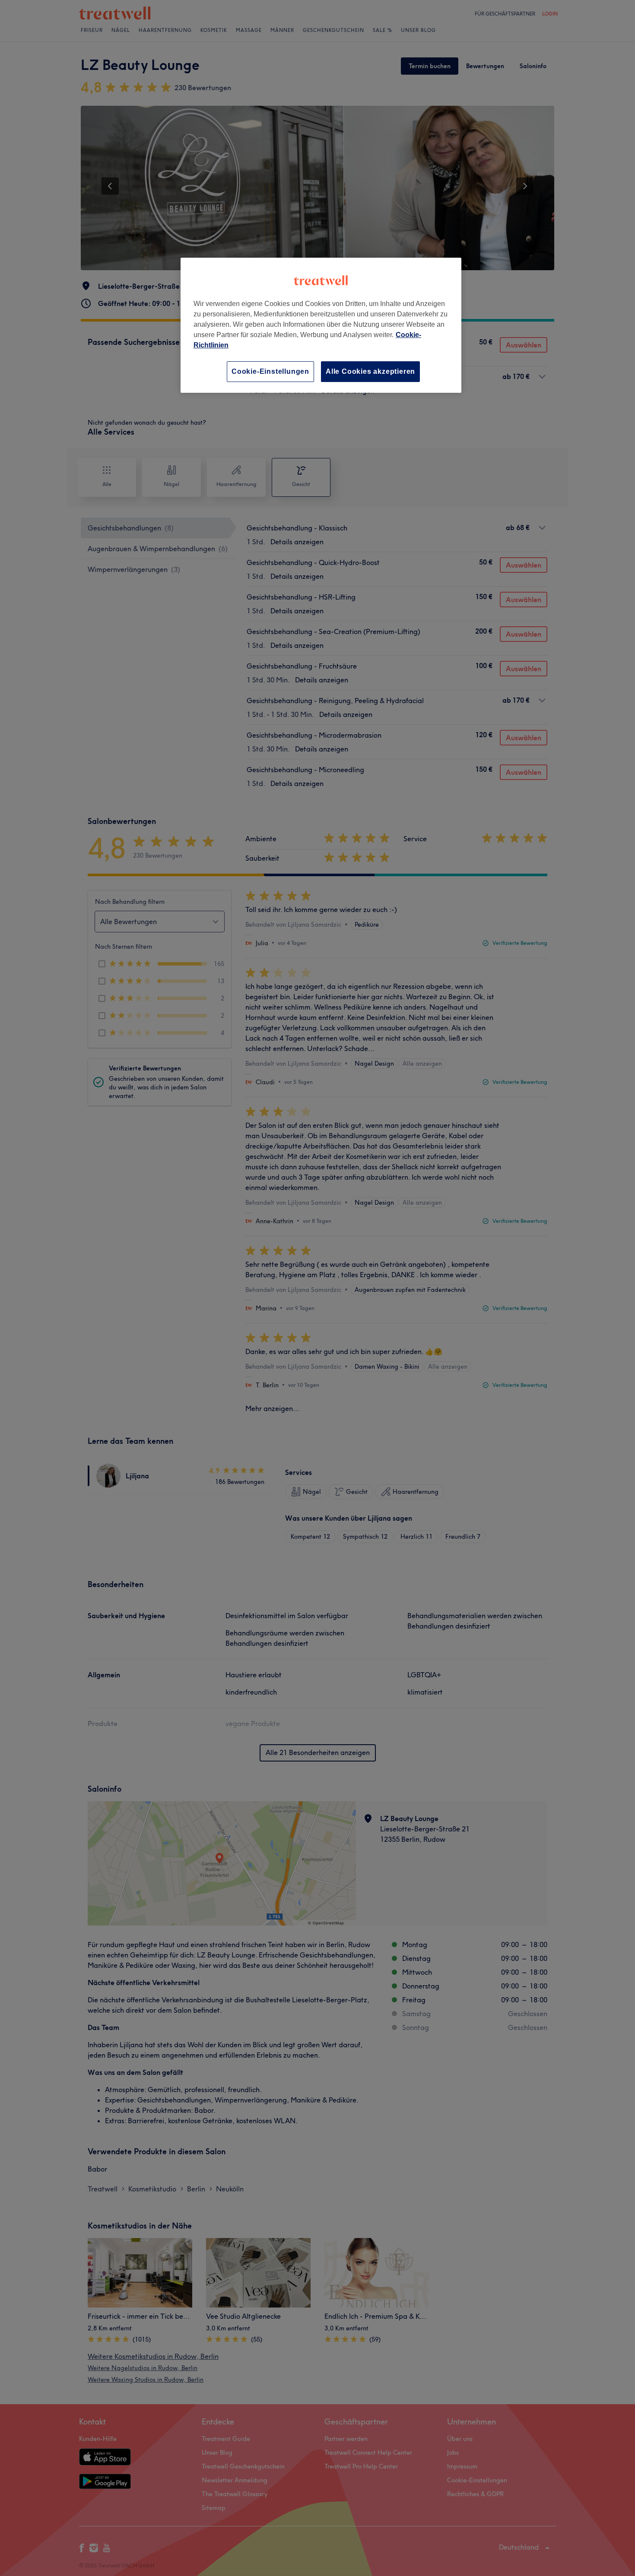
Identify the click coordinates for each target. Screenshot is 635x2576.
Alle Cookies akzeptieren (370, 371)
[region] (321, 325)
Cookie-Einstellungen (270, 371)
